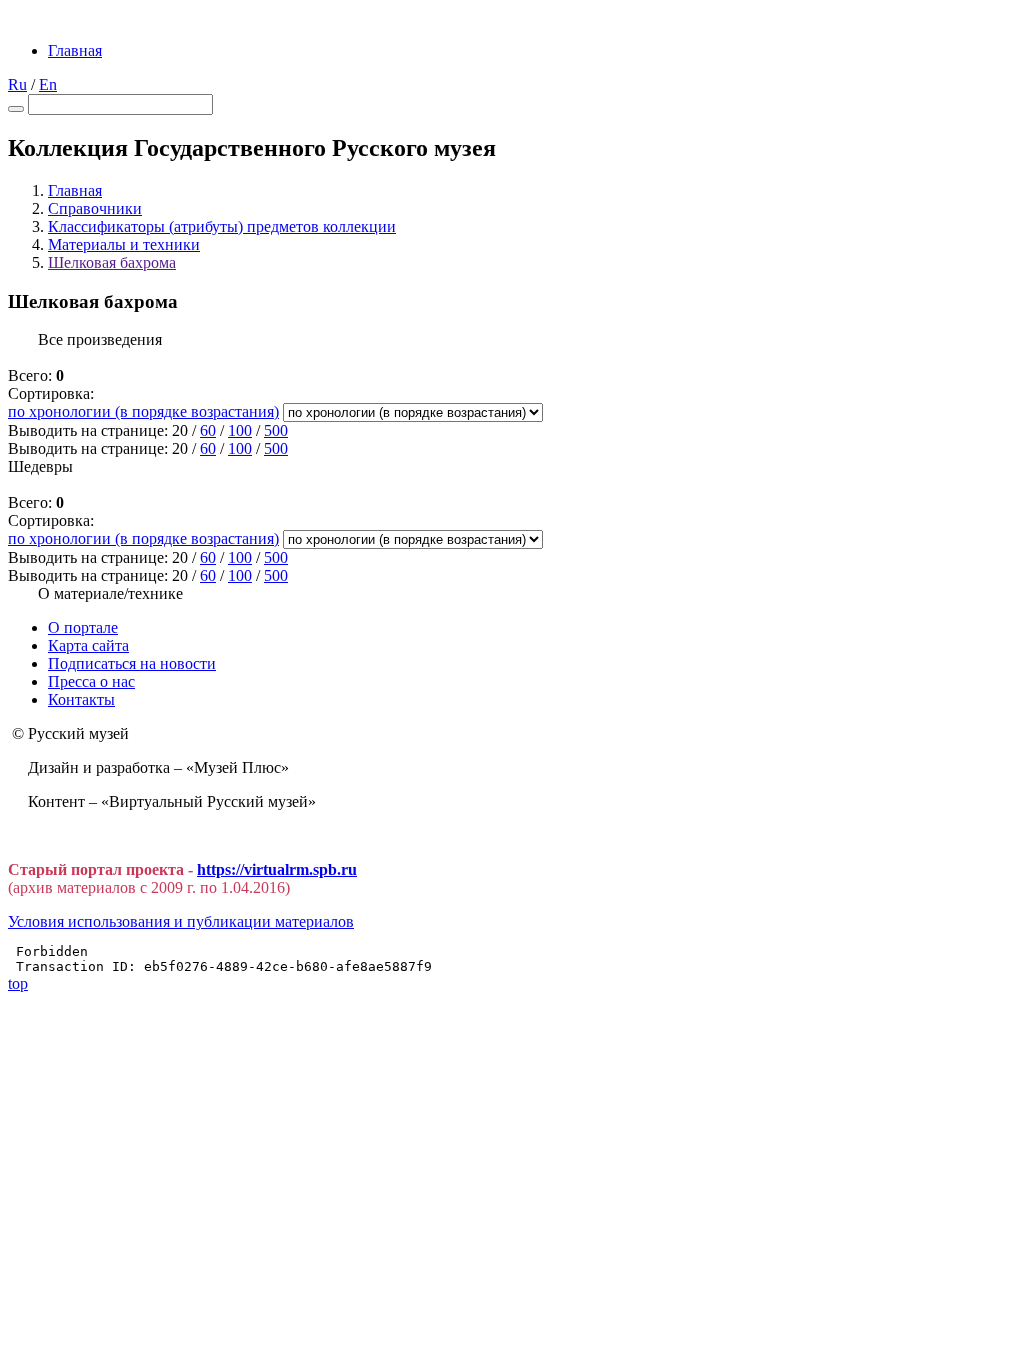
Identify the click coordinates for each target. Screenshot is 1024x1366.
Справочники (95, 208)
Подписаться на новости (132, 663)
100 (240, 430)
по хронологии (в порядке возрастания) (143, 411)
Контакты (81, 699)
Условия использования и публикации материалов (181, 921)
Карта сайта (88, 645)
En (48, 84)
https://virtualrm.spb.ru (277, 869)
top (18, 983)
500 (276, 430)
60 (208, 430)
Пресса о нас (91, 681)
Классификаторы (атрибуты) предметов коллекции (222, 226)
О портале (83, 627)
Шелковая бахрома (112, 262)
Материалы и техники (124, 244)
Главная (75, 50)
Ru (17, 84)
